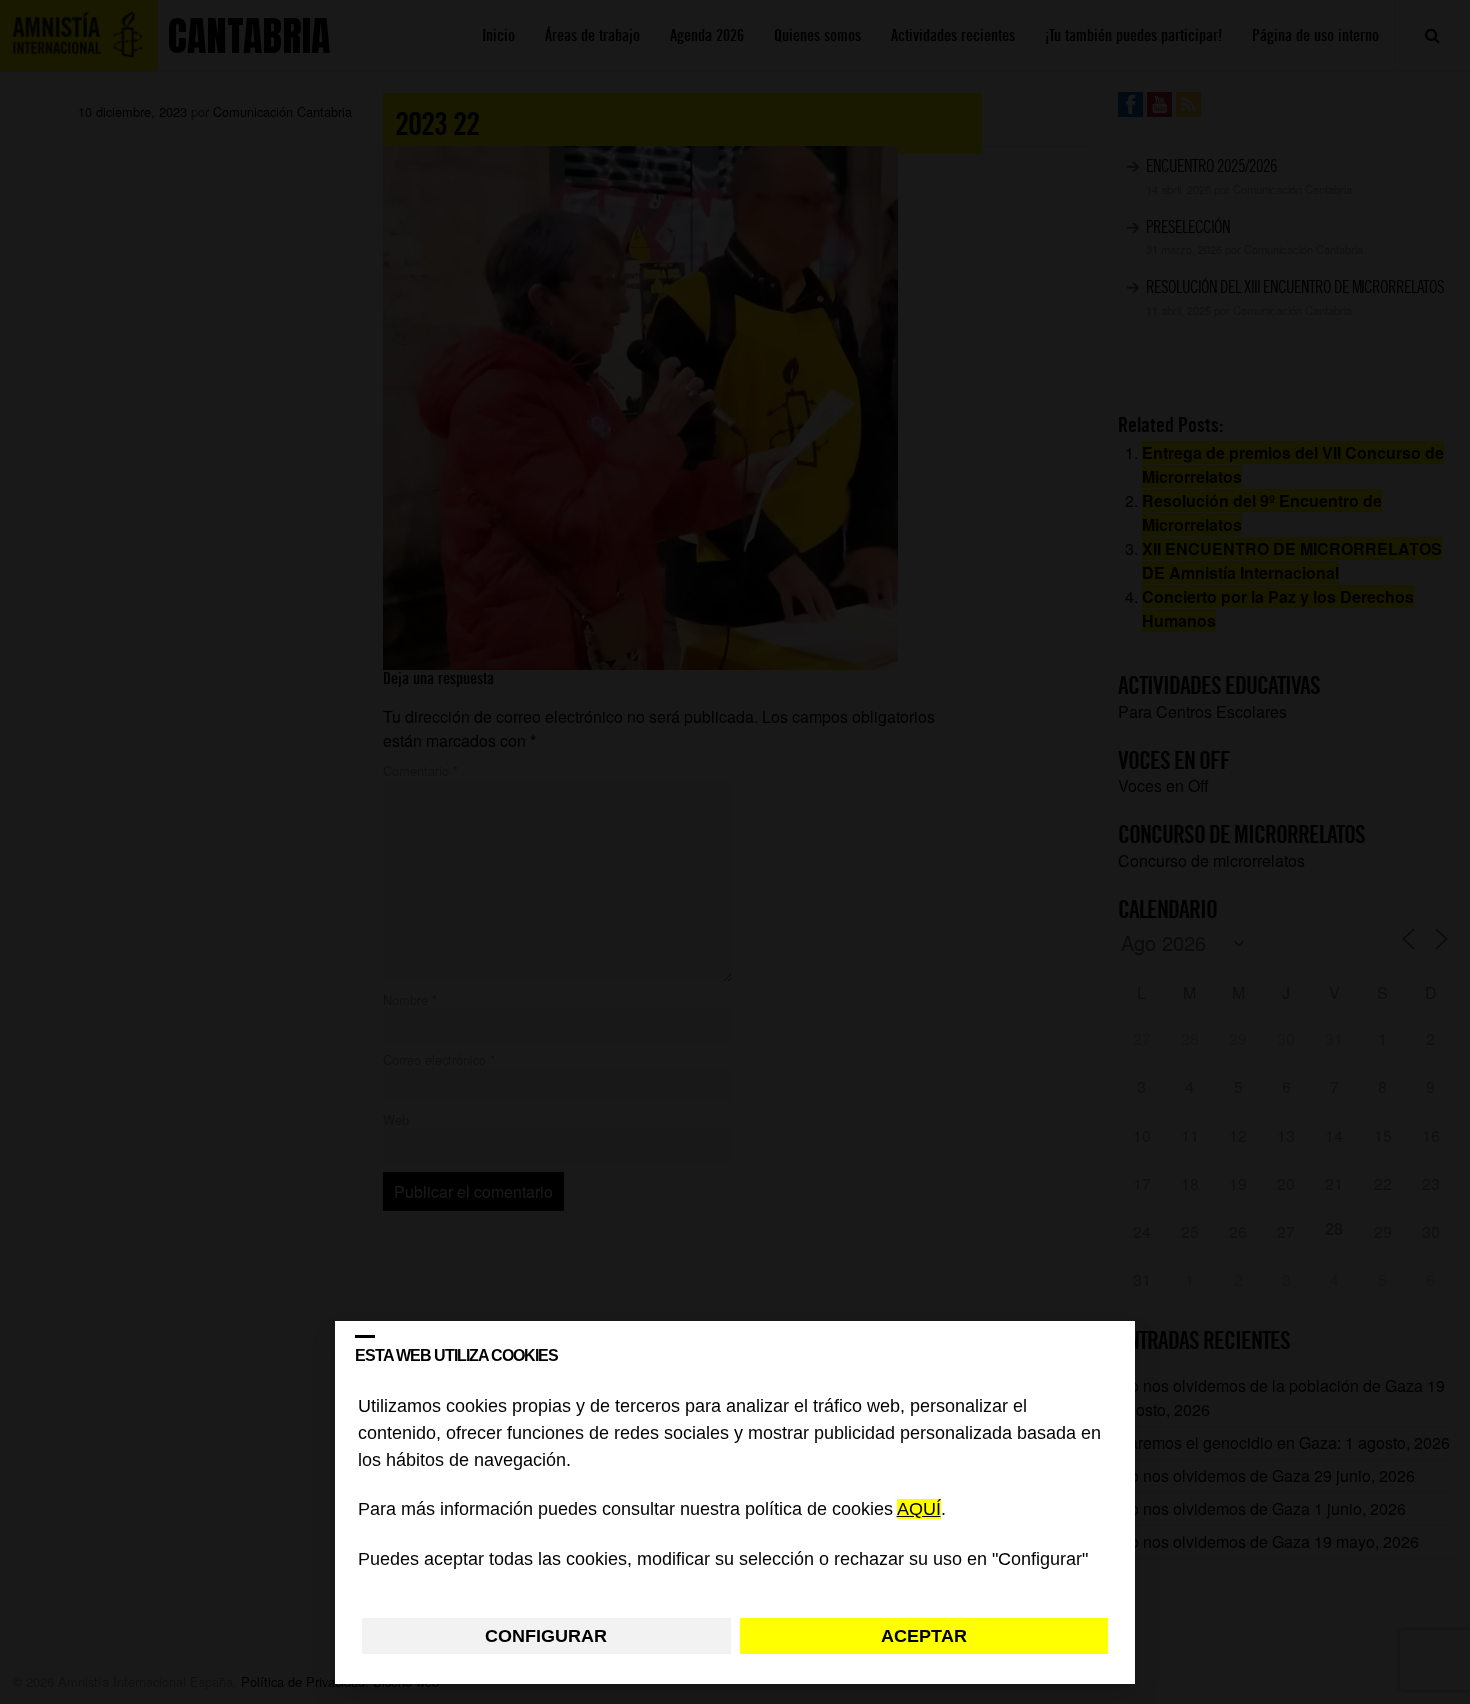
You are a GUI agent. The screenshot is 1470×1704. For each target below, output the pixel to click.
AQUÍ (919, 1510)
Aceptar (924, 1636)
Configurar (546, 1636)
